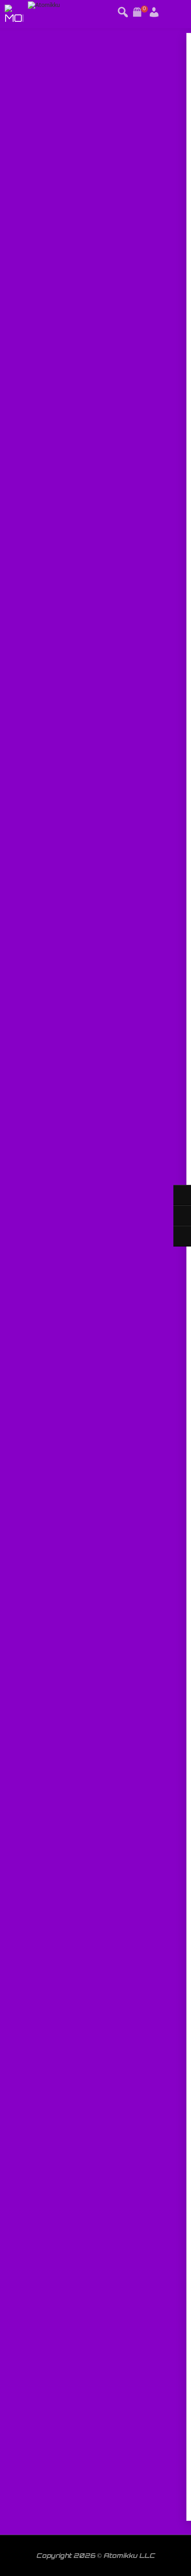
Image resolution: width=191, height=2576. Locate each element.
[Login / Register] (143, 9)
